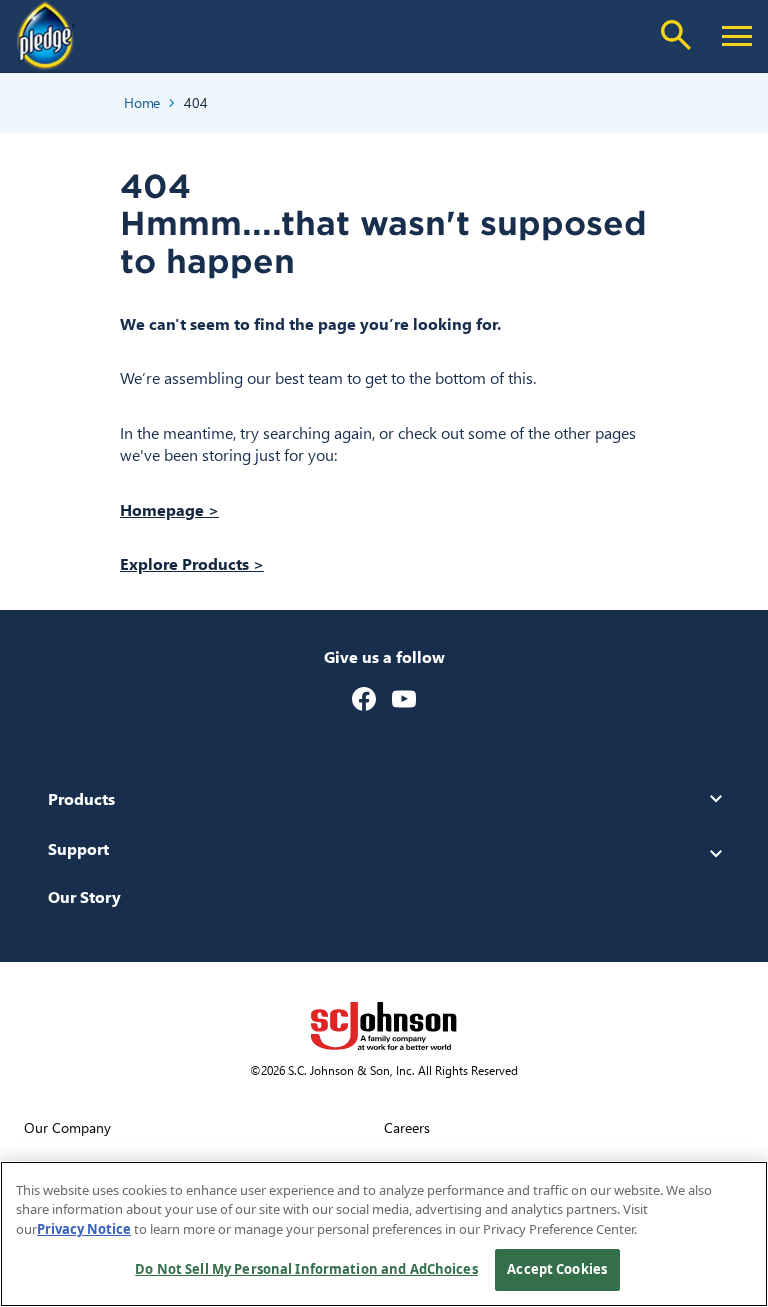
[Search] (676, 35)
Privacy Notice (84, 1229)
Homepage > (169, 509)
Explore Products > (192, 563)
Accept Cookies (557, 1269)
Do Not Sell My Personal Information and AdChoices (306, 1269)
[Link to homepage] (46, 35)
